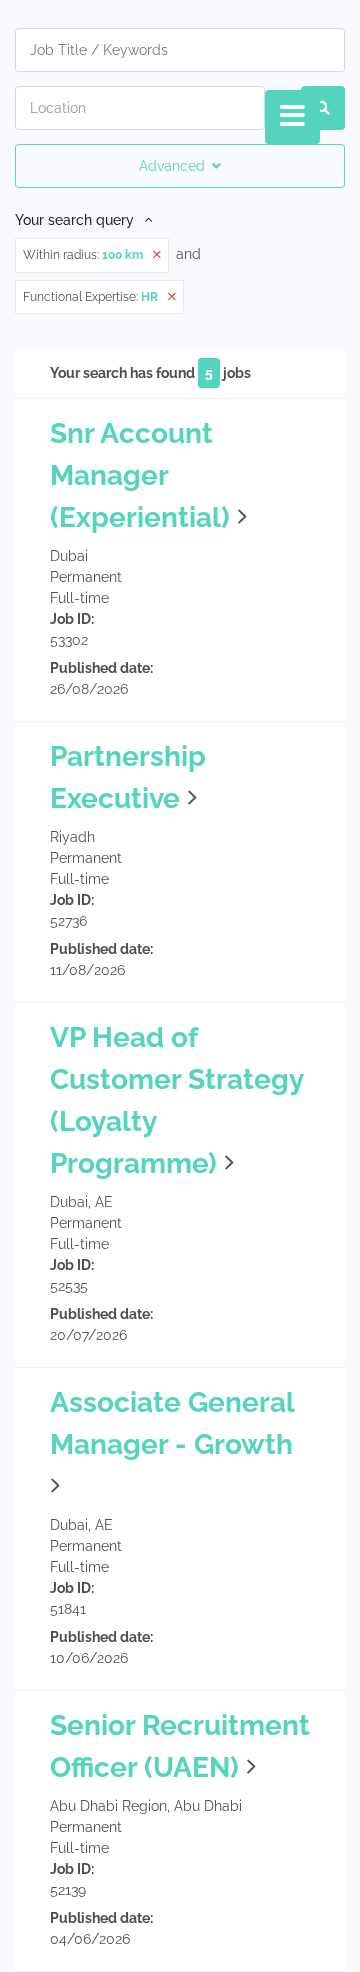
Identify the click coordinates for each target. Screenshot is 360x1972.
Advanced (172, 166)
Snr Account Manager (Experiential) (140, 475)
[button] (242, 517)
